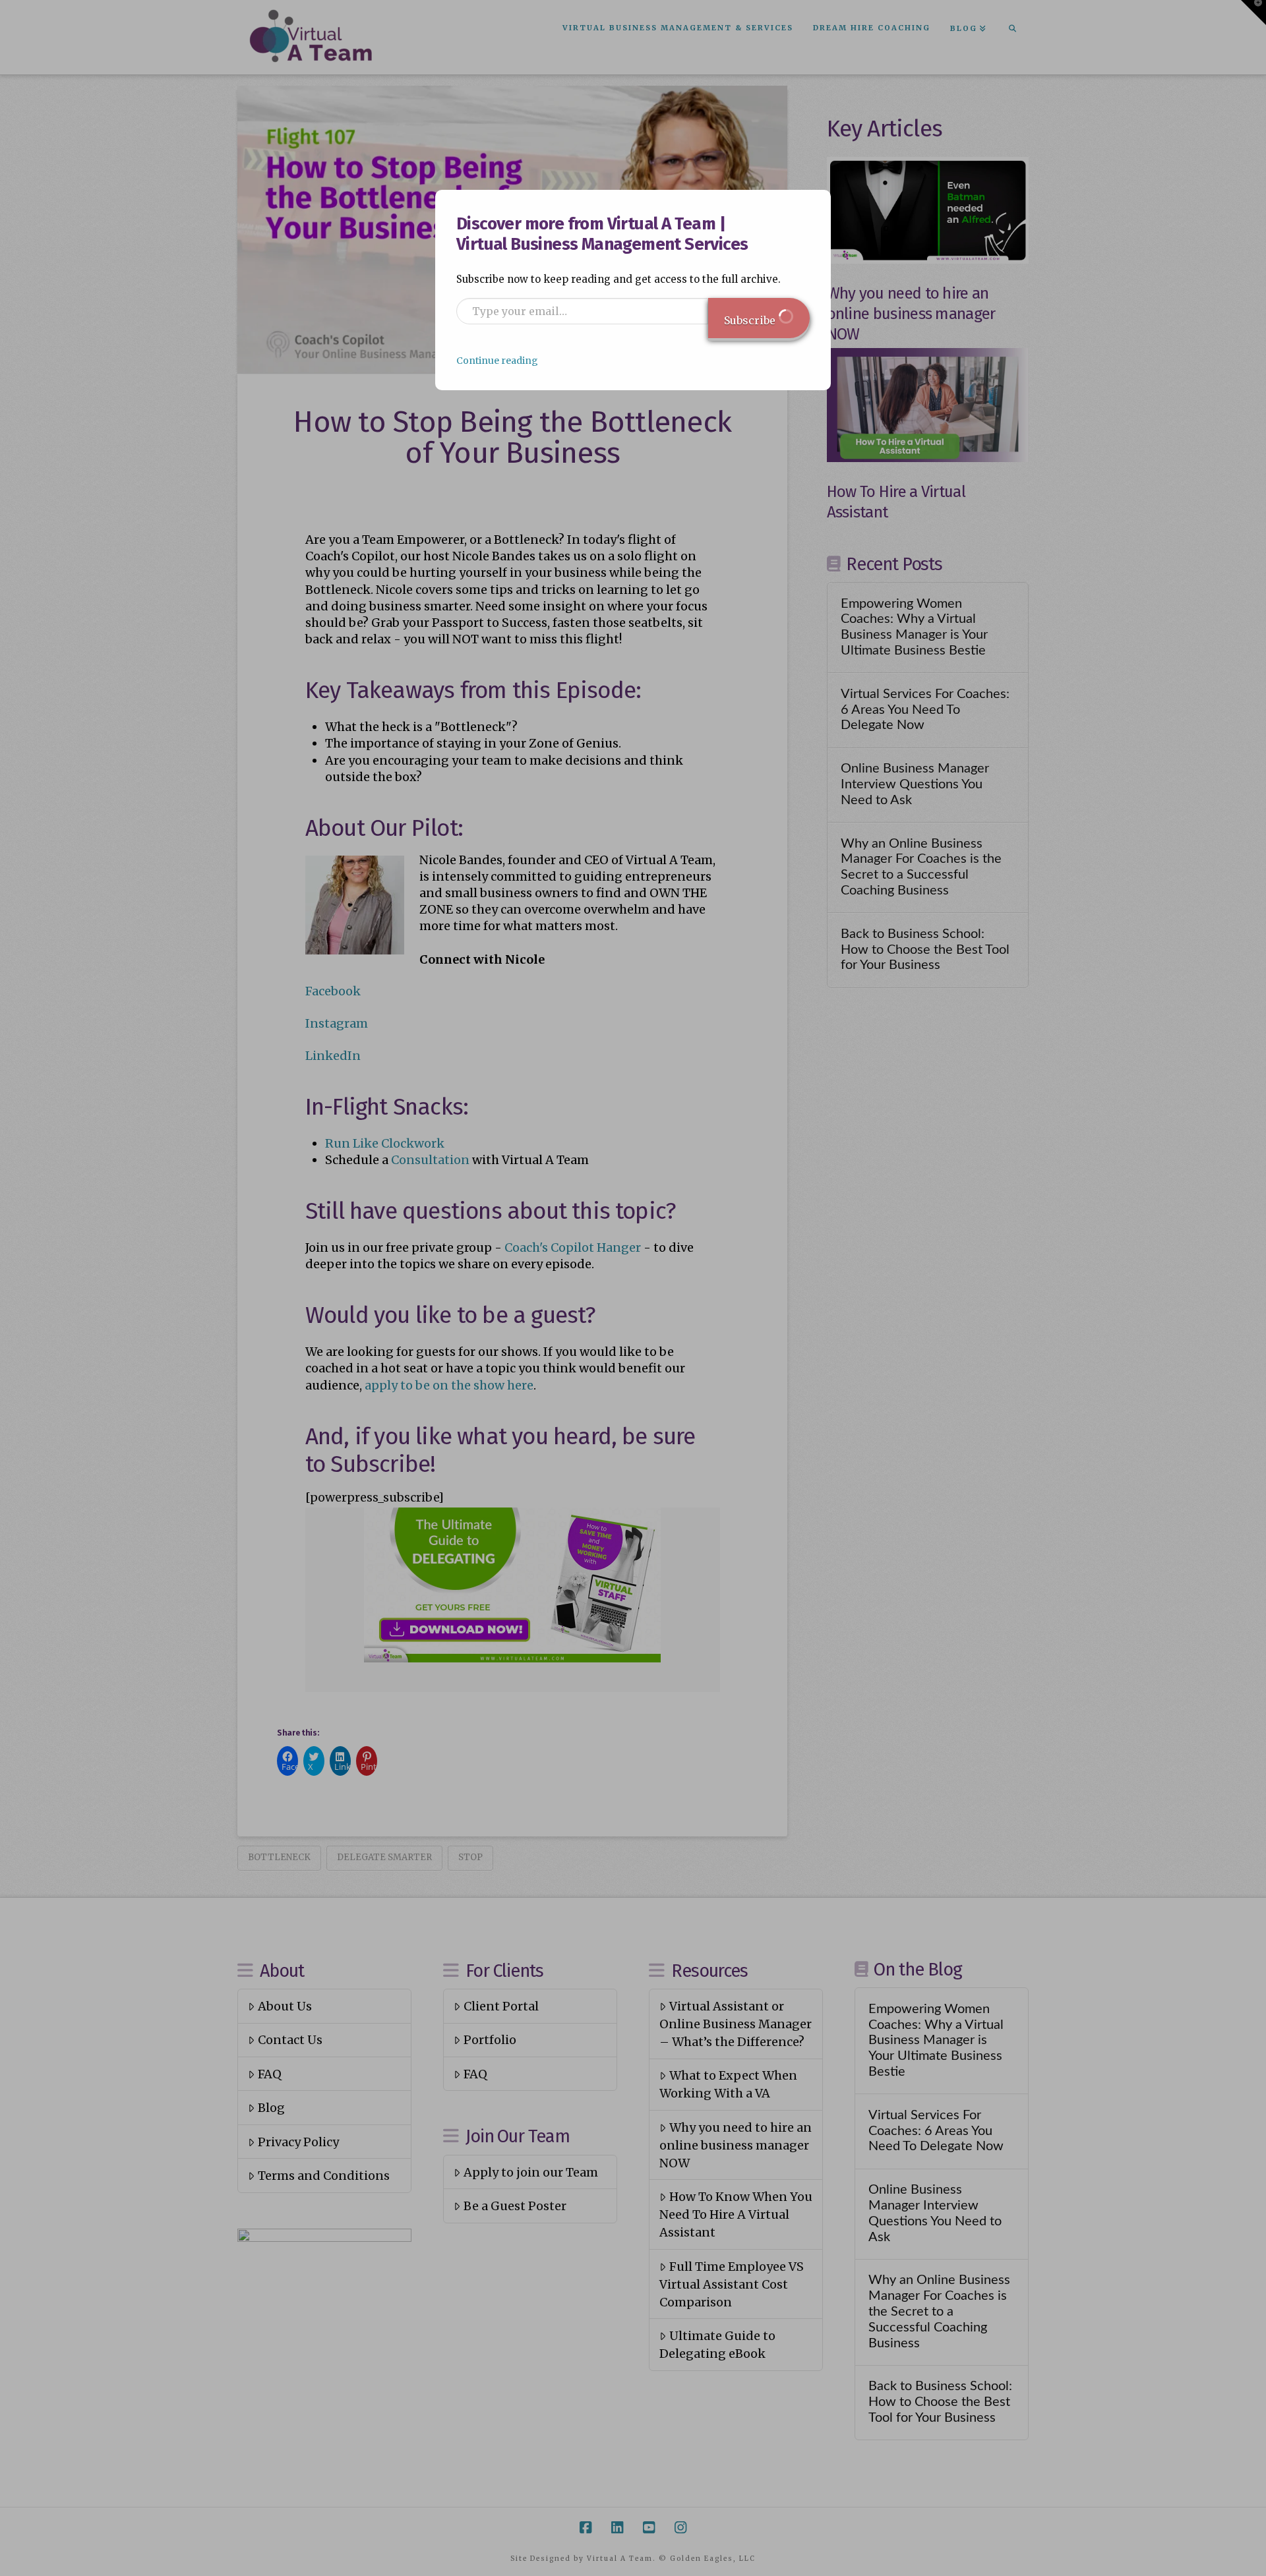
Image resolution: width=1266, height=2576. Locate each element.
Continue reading (497, 361)
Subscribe (751, 320)
